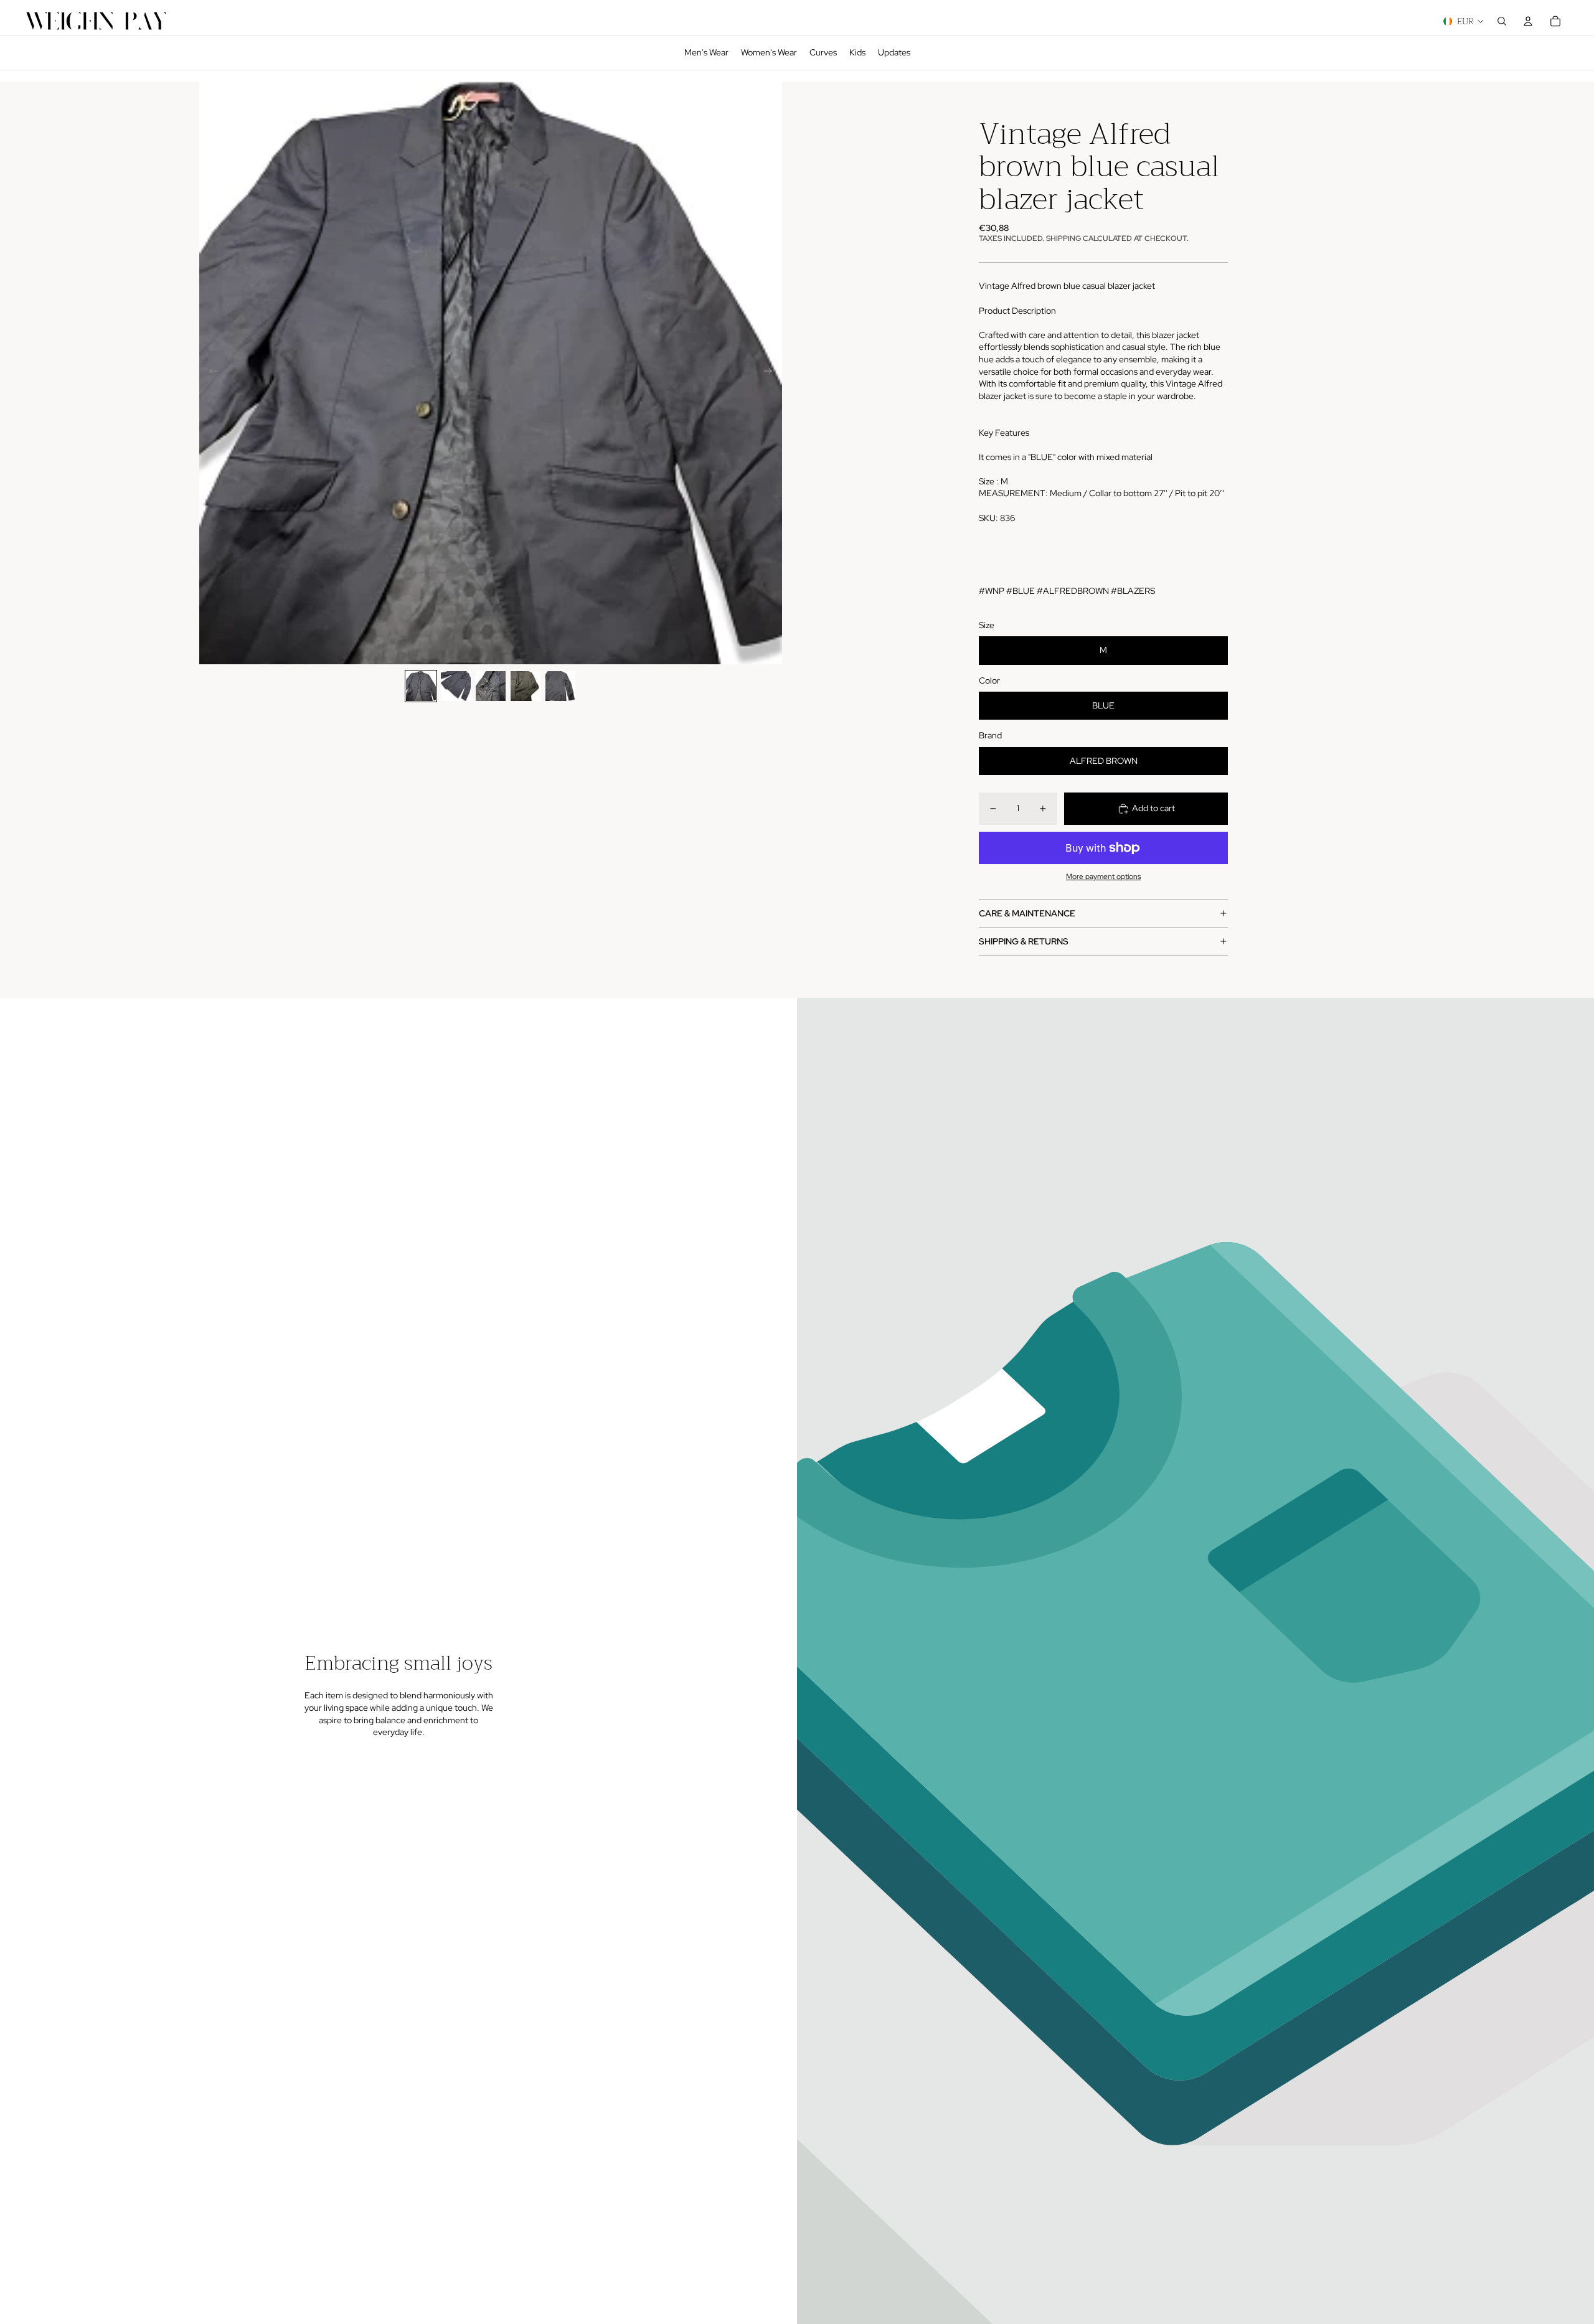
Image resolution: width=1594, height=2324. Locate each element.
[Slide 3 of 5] (491, 686)
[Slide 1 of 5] (421, 686)
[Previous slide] (210, 373)
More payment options (1103, 877)
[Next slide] (772, 373)
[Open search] (1502, 21)
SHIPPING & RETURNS (1024, 941)
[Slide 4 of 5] (526, 686)
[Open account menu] (1528, 21)
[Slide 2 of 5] (456, 686)
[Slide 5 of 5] (560, 686)
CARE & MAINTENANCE (1027, 913)
